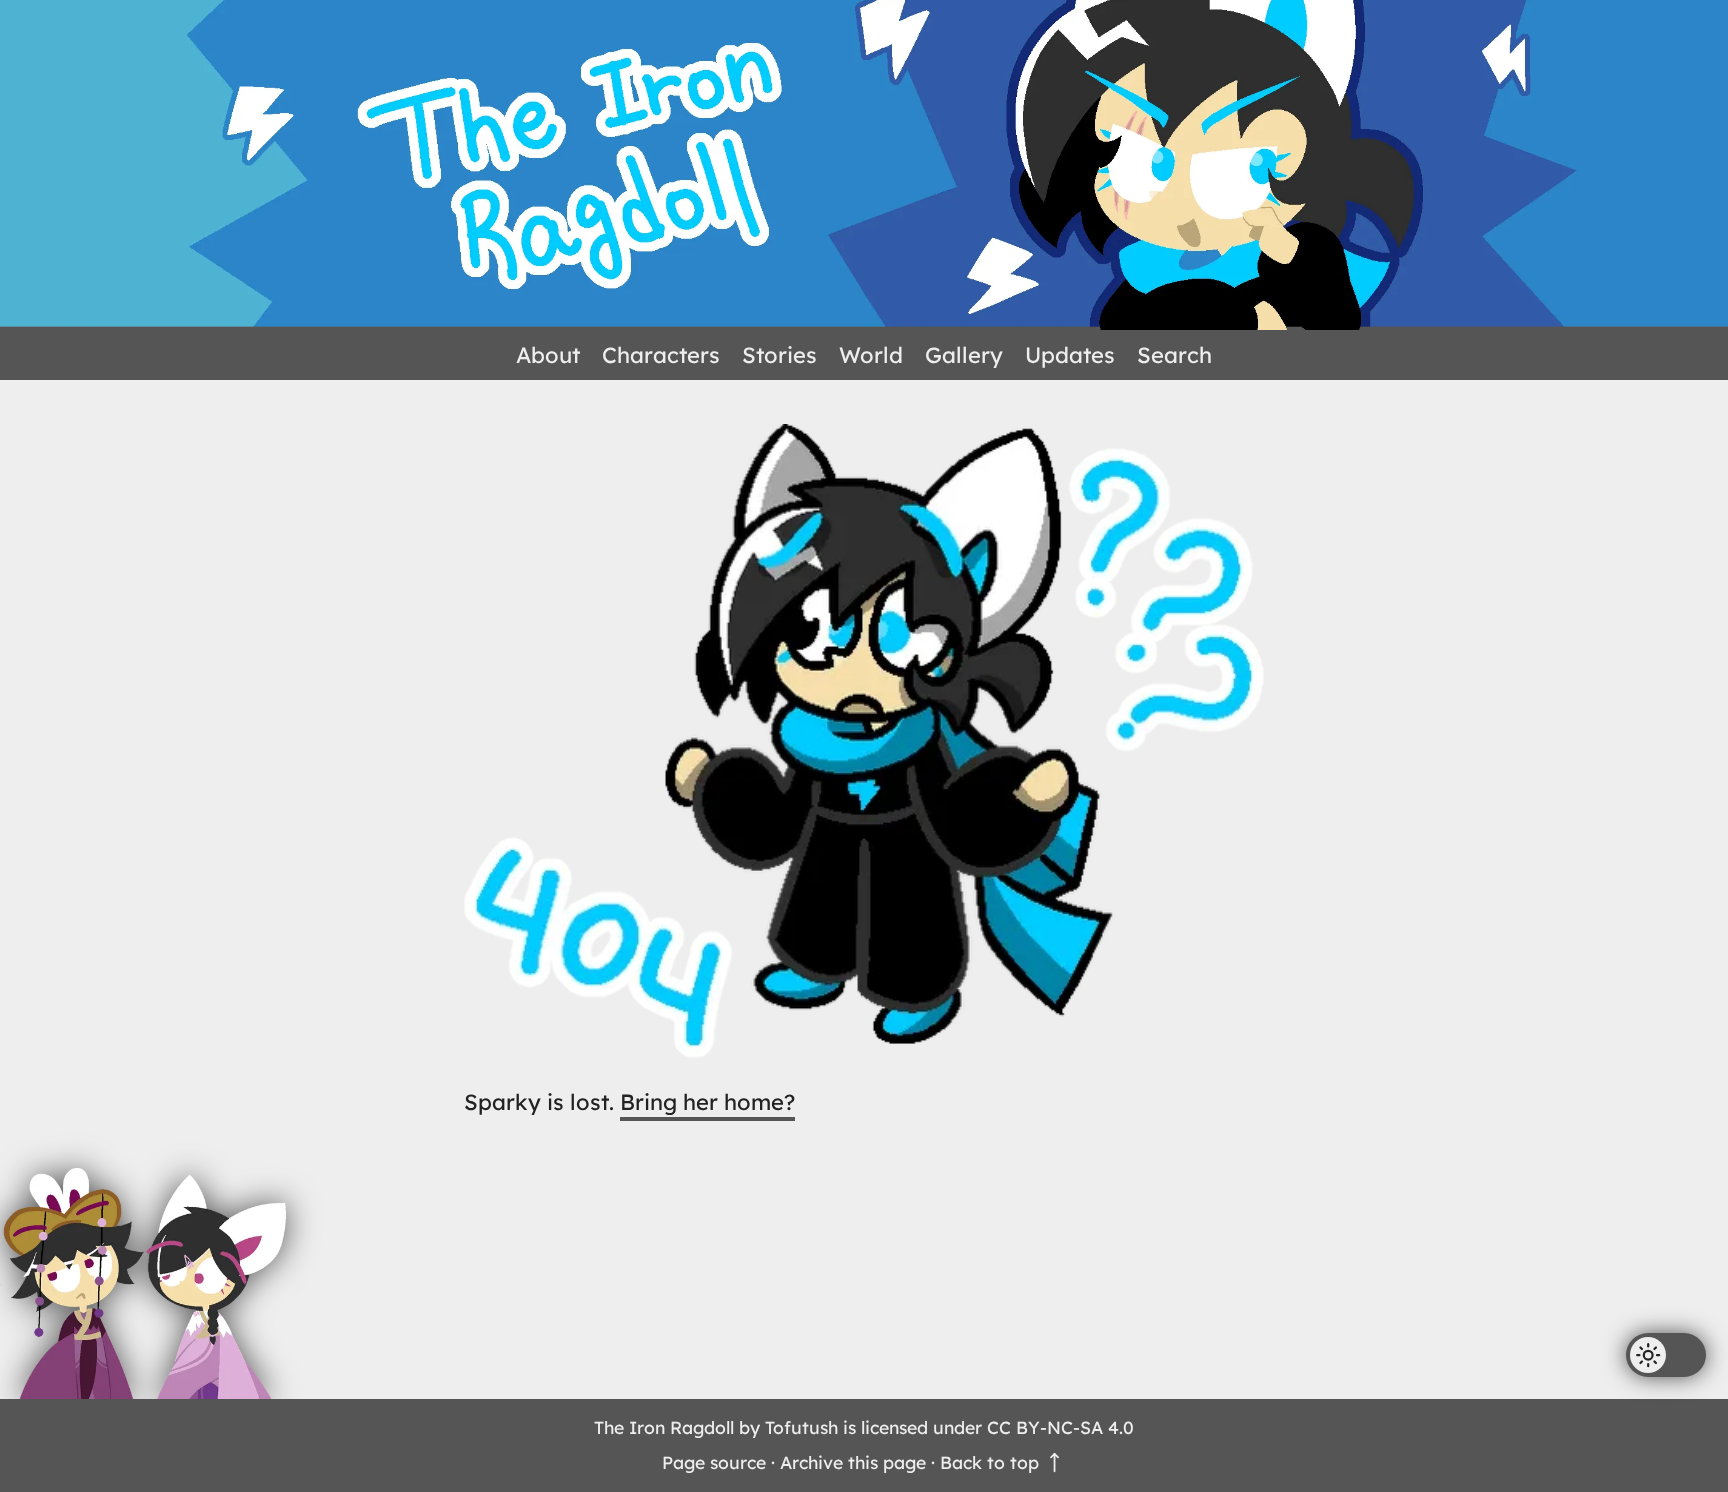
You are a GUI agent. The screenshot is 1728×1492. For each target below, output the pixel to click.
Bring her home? (707, 1102)
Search (1174, 355)
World (871, 355)
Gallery (964, 355)
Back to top (992, 1462)
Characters (661, 355)
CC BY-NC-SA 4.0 (1060, 1427)
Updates (1070, 355)
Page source (714, 1462)
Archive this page (853, 1462)
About (548, 355)
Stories (779, 355)
